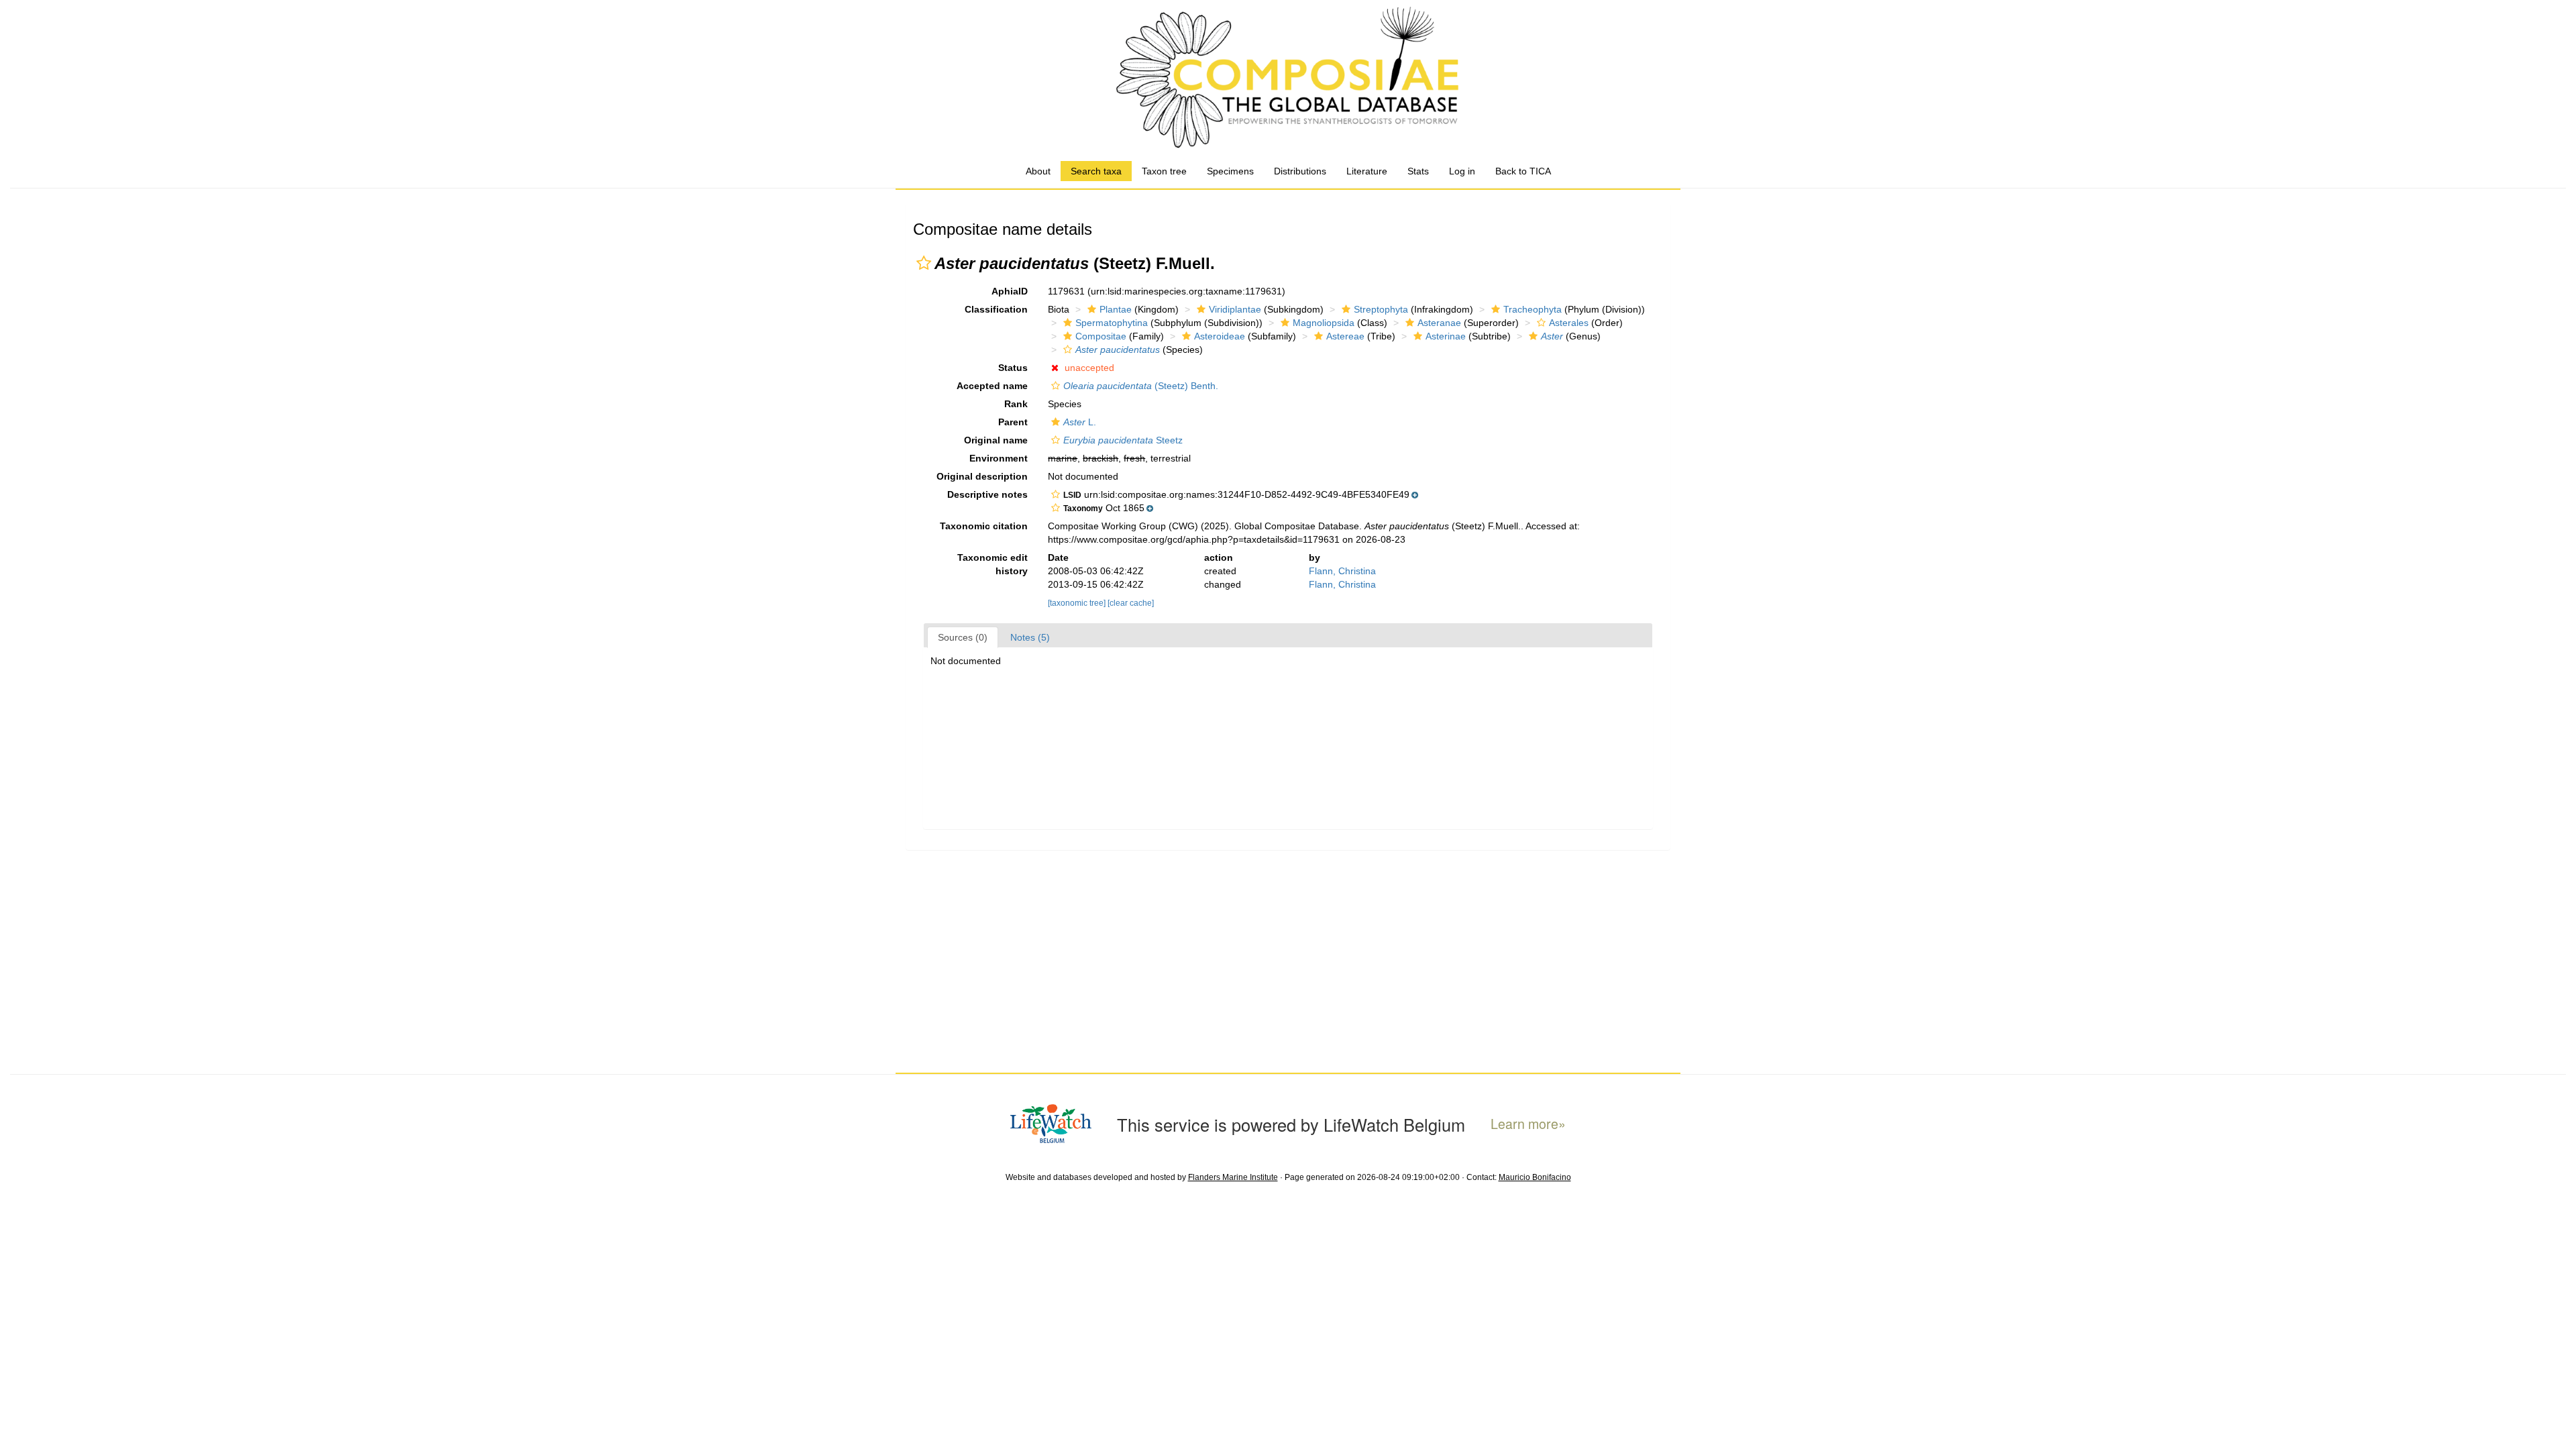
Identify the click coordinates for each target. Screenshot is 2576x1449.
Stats (1418, 171)
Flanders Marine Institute (1233, 1177)
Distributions (1300, 171)
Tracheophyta (1533, 309)
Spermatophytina (1112, 323)
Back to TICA (1523, 171)
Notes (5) (1030, 637)
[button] (924, 263)
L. (1080, 422)
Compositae (1101, 336)
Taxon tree (1164, 171)
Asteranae (1439, 323)
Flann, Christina (1342, 571)
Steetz (1123, 440)
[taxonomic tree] (1078, 603)
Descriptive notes (987, 494)
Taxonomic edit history (992, 564)
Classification (996, 309)
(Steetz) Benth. (1141, 386)
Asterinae (1446, 336)
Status (1013, 368)
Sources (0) (963, 637)
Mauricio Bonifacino (1535, 1177)
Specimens (1230, 171)
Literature (1367, 171)
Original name (996, 440)
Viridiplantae (1235, 309)
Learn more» (1528, 1124)
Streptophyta (1381, 309)
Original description (982, 476)
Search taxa (1096, 171)
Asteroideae (1220, 336)
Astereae (1345, 336)
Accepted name (992, 386)
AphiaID (1010, 291)
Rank (1016, 404)
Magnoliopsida (1324, 323)
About (1038, 171)
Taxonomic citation (984, 526)
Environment (999, 458)
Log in (1462, 171)
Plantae (1116, 309)
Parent (1013, 422)
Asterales (1569, 323)
